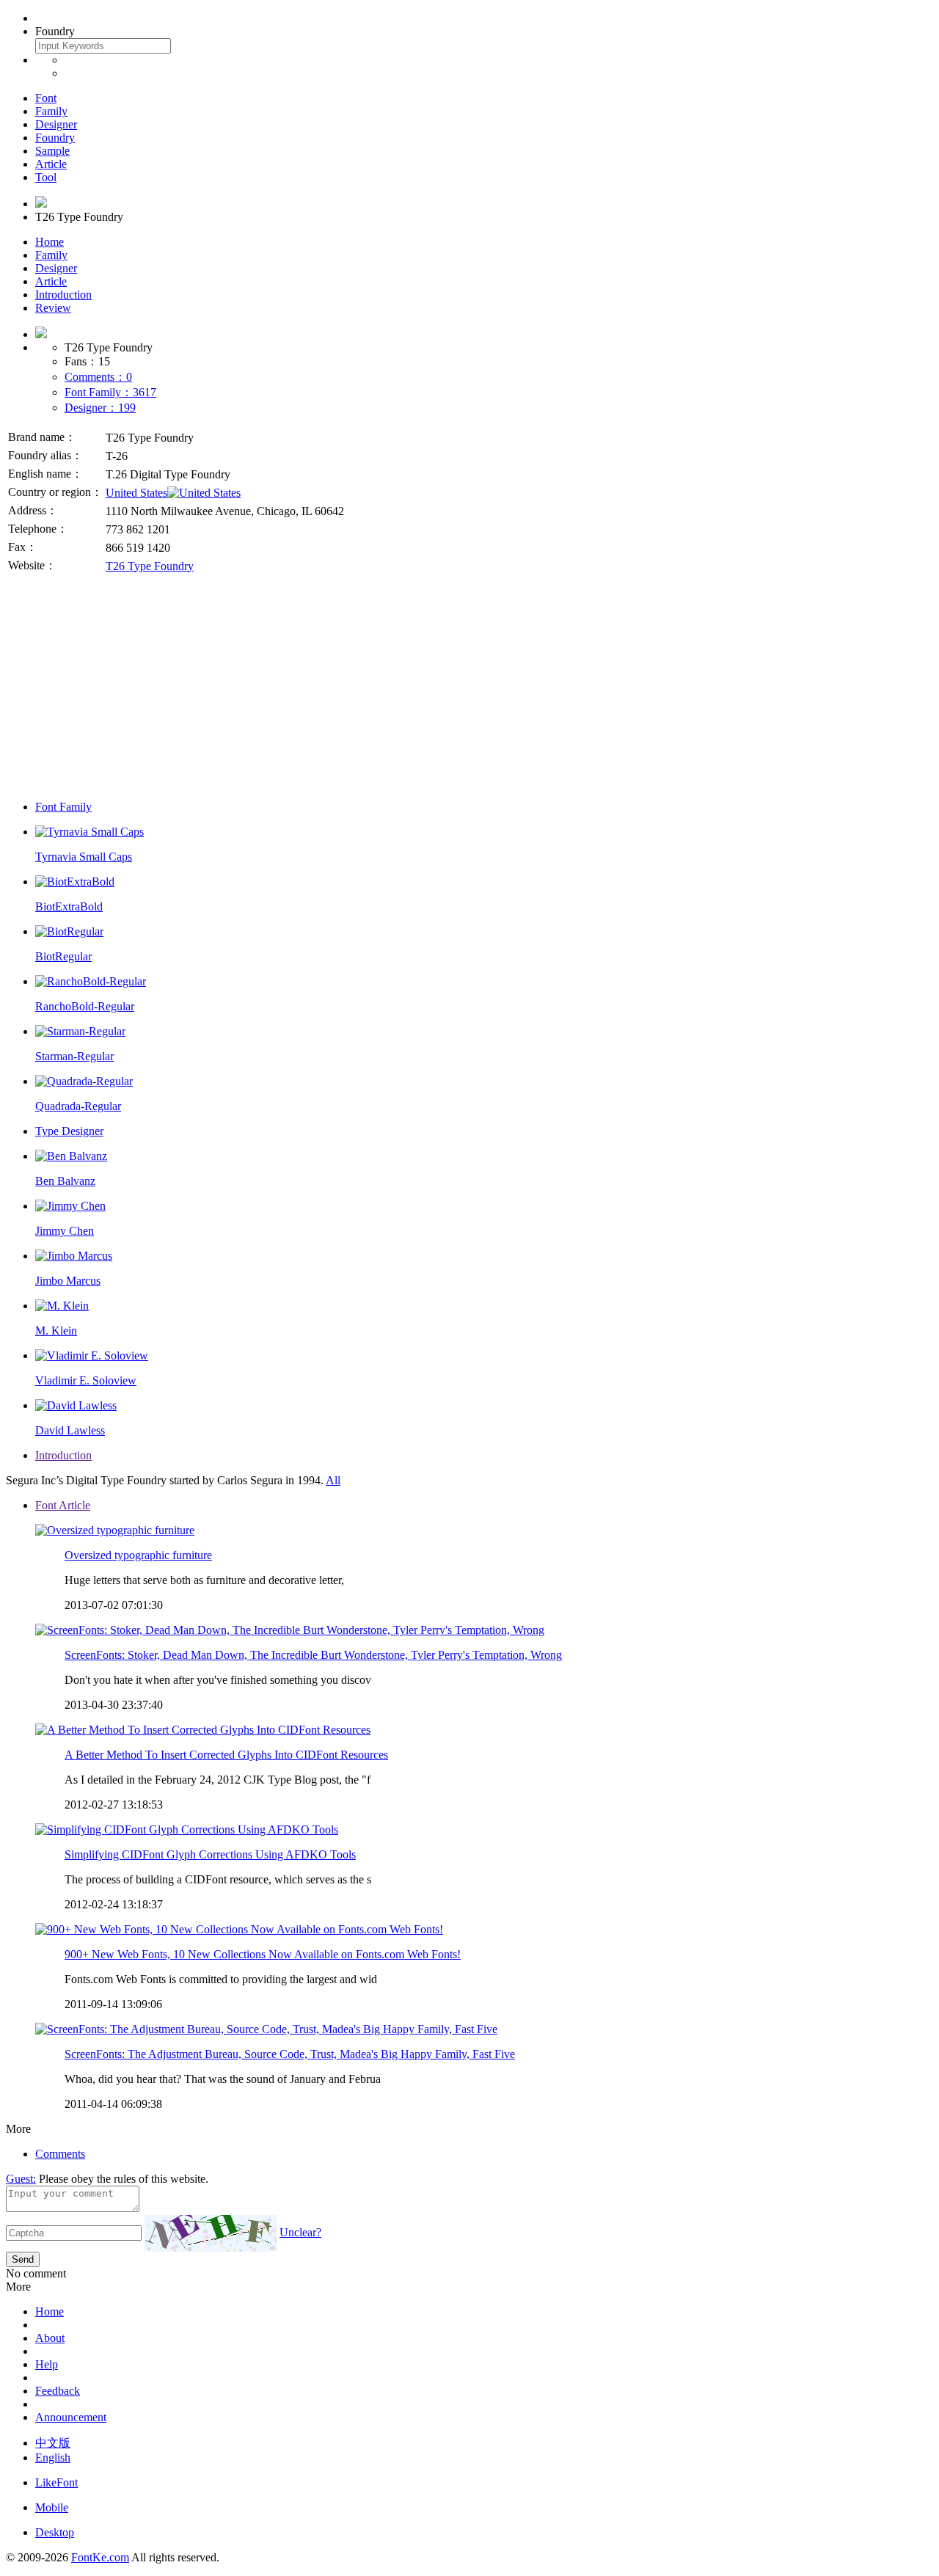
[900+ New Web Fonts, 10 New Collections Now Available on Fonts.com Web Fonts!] (239, 1929)
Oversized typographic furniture (138, 1555)
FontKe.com (100, 2557)
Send (23, 2259)
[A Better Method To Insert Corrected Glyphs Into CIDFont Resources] (203, 1730)
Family (51, 111)
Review (53, 308)
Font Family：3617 (110, 392)
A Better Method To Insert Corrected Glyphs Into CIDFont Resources (226, 1755)
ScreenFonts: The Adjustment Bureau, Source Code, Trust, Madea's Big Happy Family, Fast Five (290, 2054)
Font (46, 98)
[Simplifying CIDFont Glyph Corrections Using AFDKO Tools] (187, 1829)
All (333, 1480)
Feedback (58, 2391)
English (53, 2458)
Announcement (71, 2417)
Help (47, 2364)
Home (50, 242)
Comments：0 (98, 377)
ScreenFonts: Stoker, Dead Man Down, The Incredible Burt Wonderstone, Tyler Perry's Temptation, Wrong (313, 1655)
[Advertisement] (469, 686)
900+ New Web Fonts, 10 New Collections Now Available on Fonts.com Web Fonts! (263, 1954)
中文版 (53, 2443)
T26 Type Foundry (150, 566)
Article (51, 164)
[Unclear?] (211, 2233)
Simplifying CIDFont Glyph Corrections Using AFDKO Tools (210, 1854)
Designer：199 (100, 408)
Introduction (63, 295)
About (50, 2338)
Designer (56, 124)
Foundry (55, 138)
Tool (46, 177)
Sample (52, 151)
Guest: (21, 2179)
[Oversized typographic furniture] (115, 1530)
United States (136, 493)
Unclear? (300, 2232)
